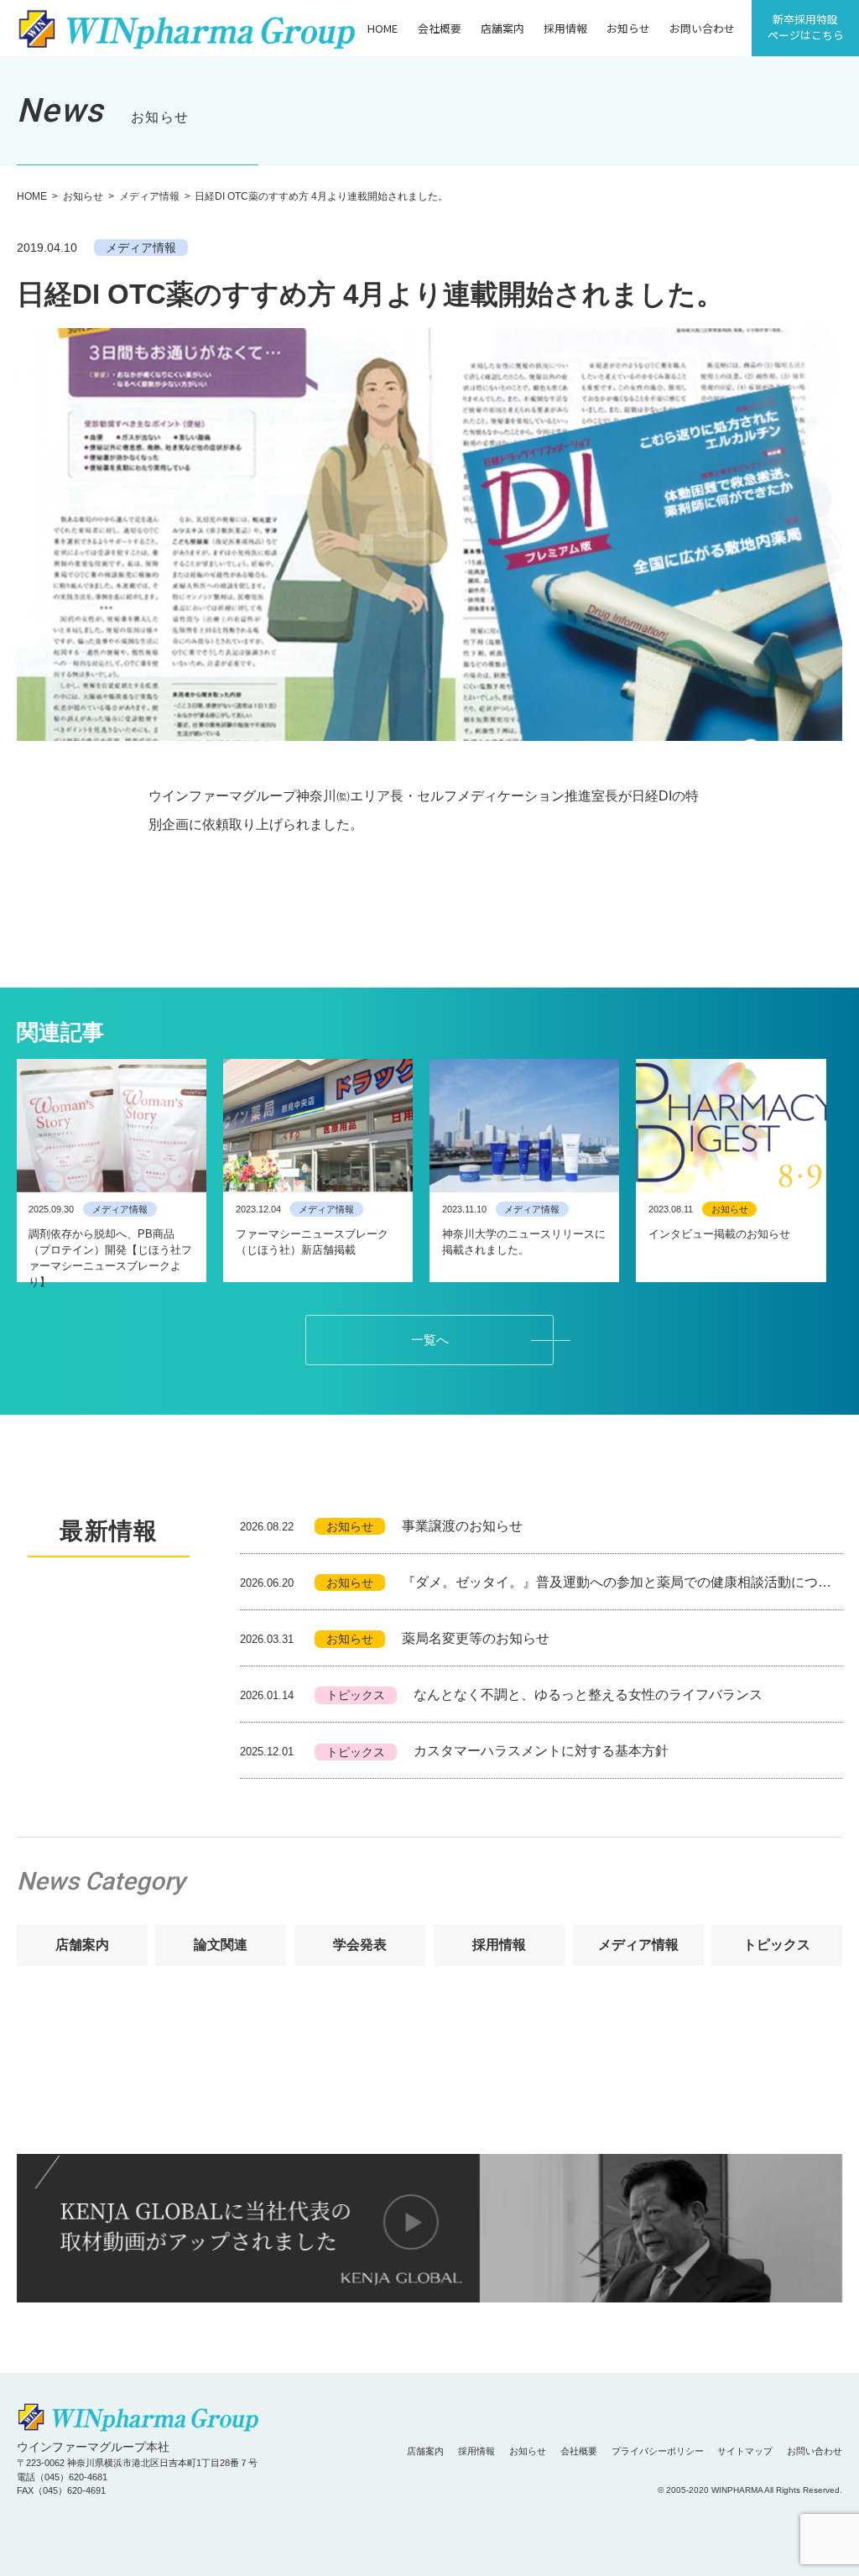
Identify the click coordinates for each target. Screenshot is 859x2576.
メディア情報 (149, 196)
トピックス (777, 1945)
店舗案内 (502, 28)
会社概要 (440, 28)
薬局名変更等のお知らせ (395, 1638)
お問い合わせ (702, 28)
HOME (383, 28)
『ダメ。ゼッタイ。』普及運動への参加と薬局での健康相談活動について (541, 1582)
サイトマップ (745, 2451)
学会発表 (360, 1945)
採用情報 (565, 28)
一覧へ (430, 1340)
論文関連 (221, 1945)
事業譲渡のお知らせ (382, 1526)
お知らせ (628, 28)
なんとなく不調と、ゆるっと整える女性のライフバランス (502, 1695)
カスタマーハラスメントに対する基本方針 (455, 1751)
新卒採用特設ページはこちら (806, 27)
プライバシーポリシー (658, 2451)
